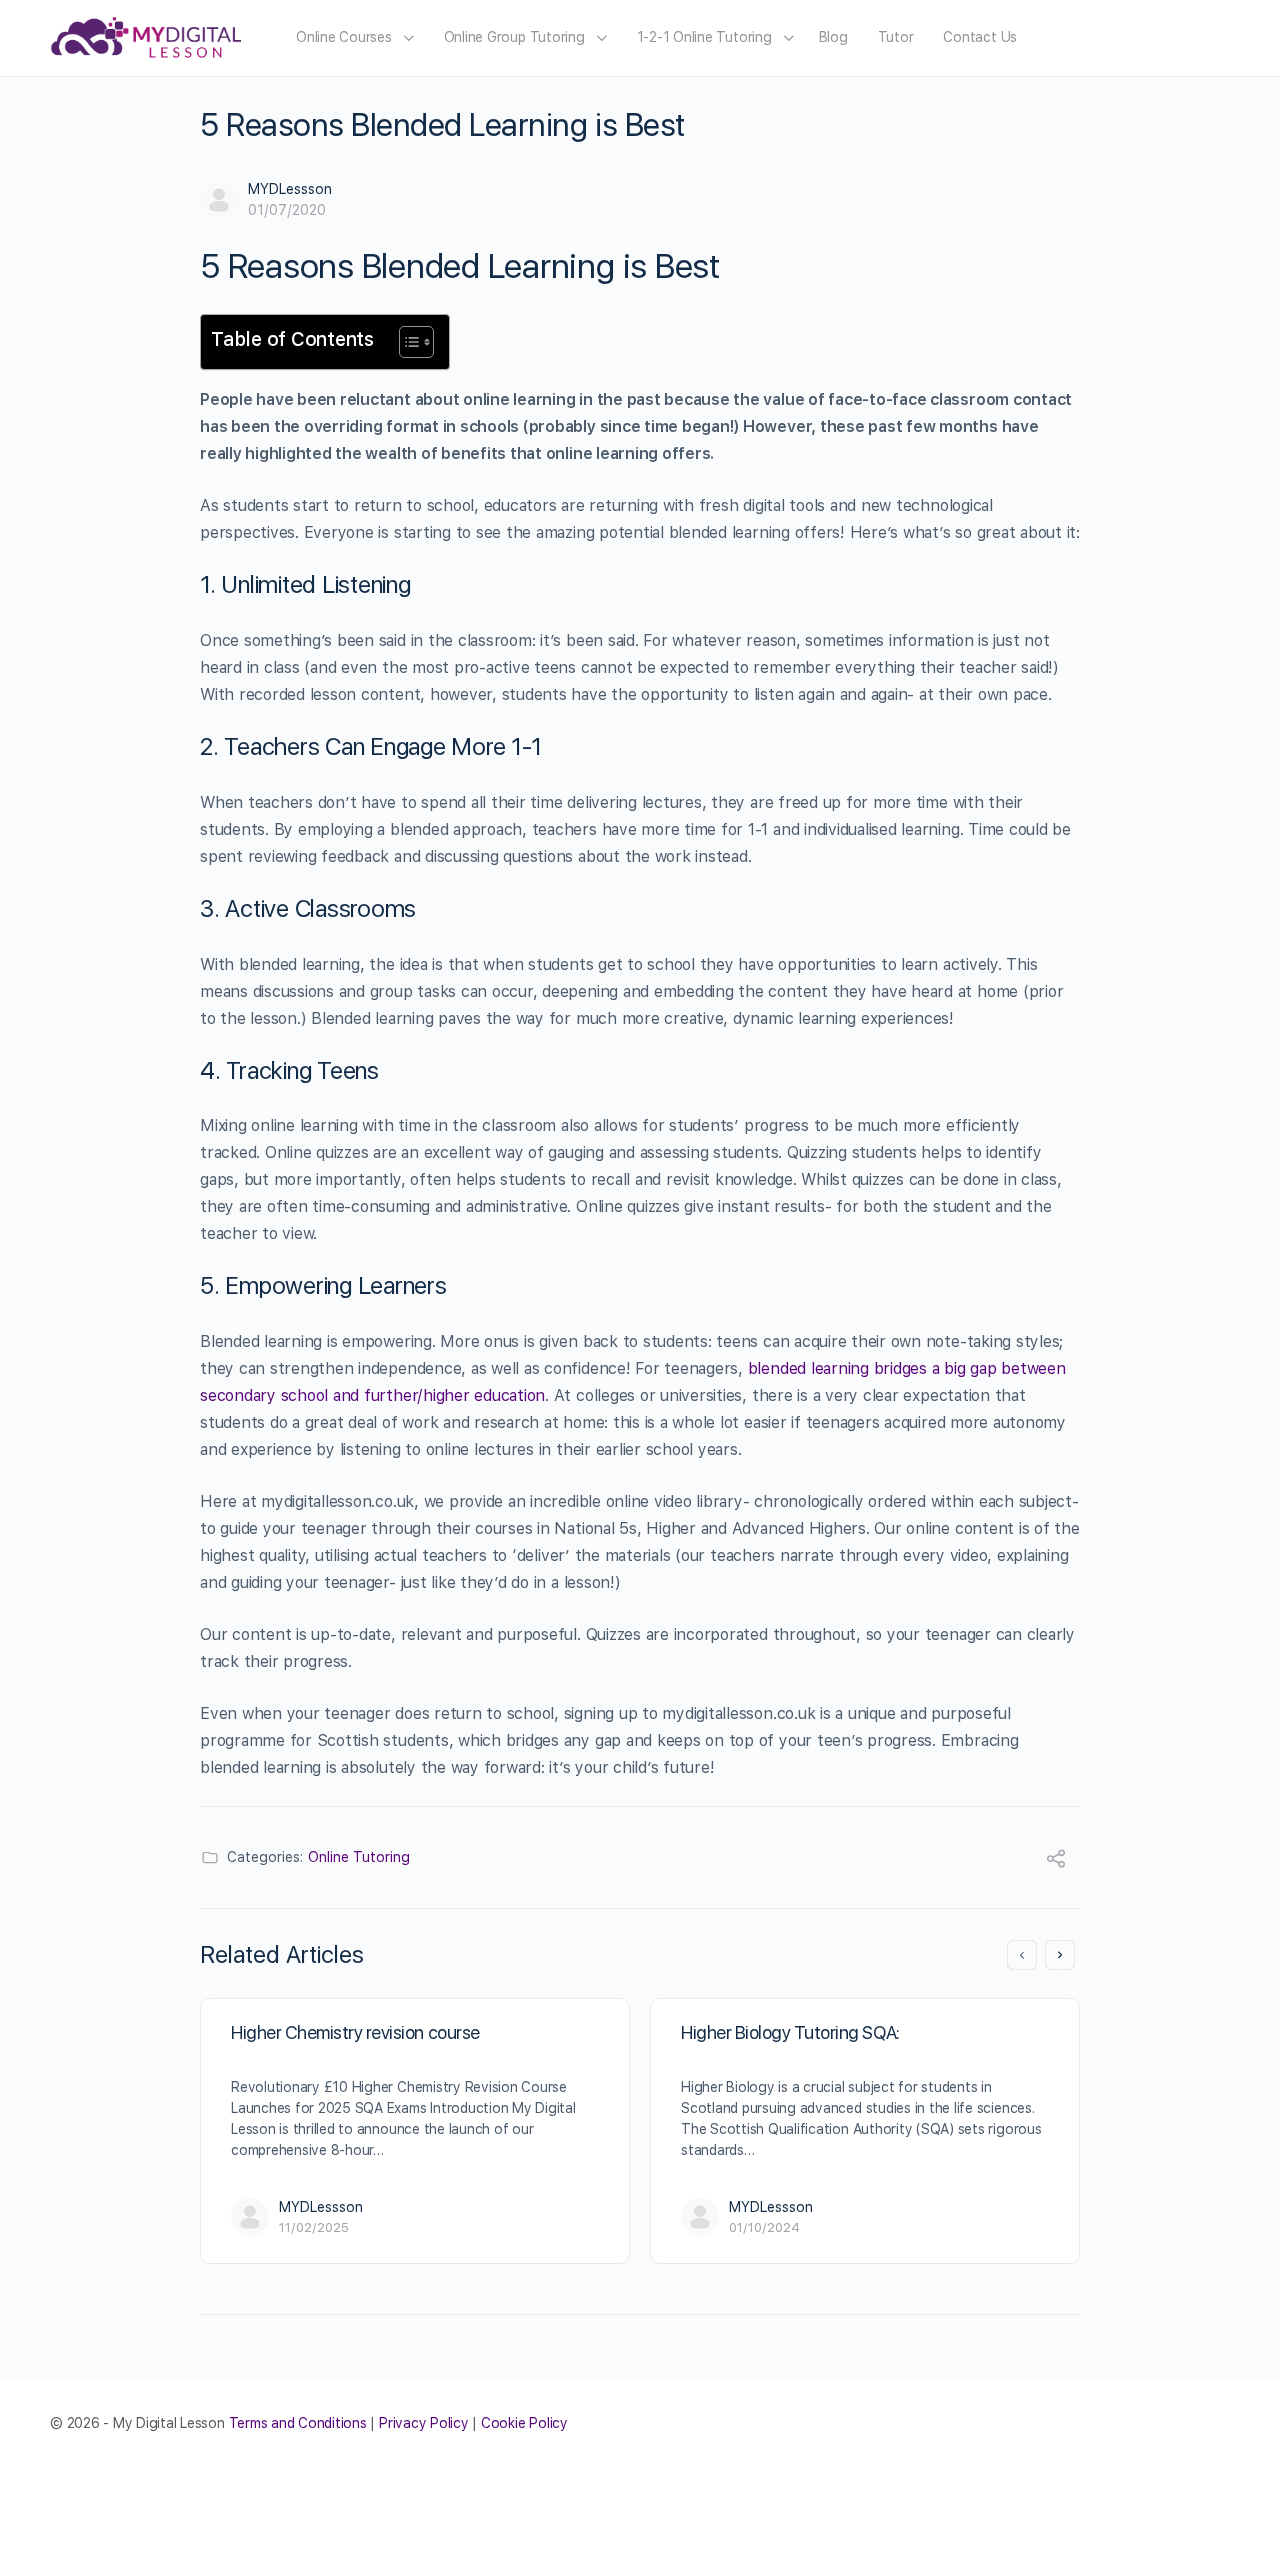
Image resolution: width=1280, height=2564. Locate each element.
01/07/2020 (287, 210)
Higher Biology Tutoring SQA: (790, 2032)
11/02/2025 (314, 2227)
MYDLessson (290, 189)
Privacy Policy (424, 2423)
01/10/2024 (764, 2227)
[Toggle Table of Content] (406, 342)
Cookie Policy (524, 2423)
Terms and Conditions (298, 2423)
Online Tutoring (359, 1857)
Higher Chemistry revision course (355, 2032)
